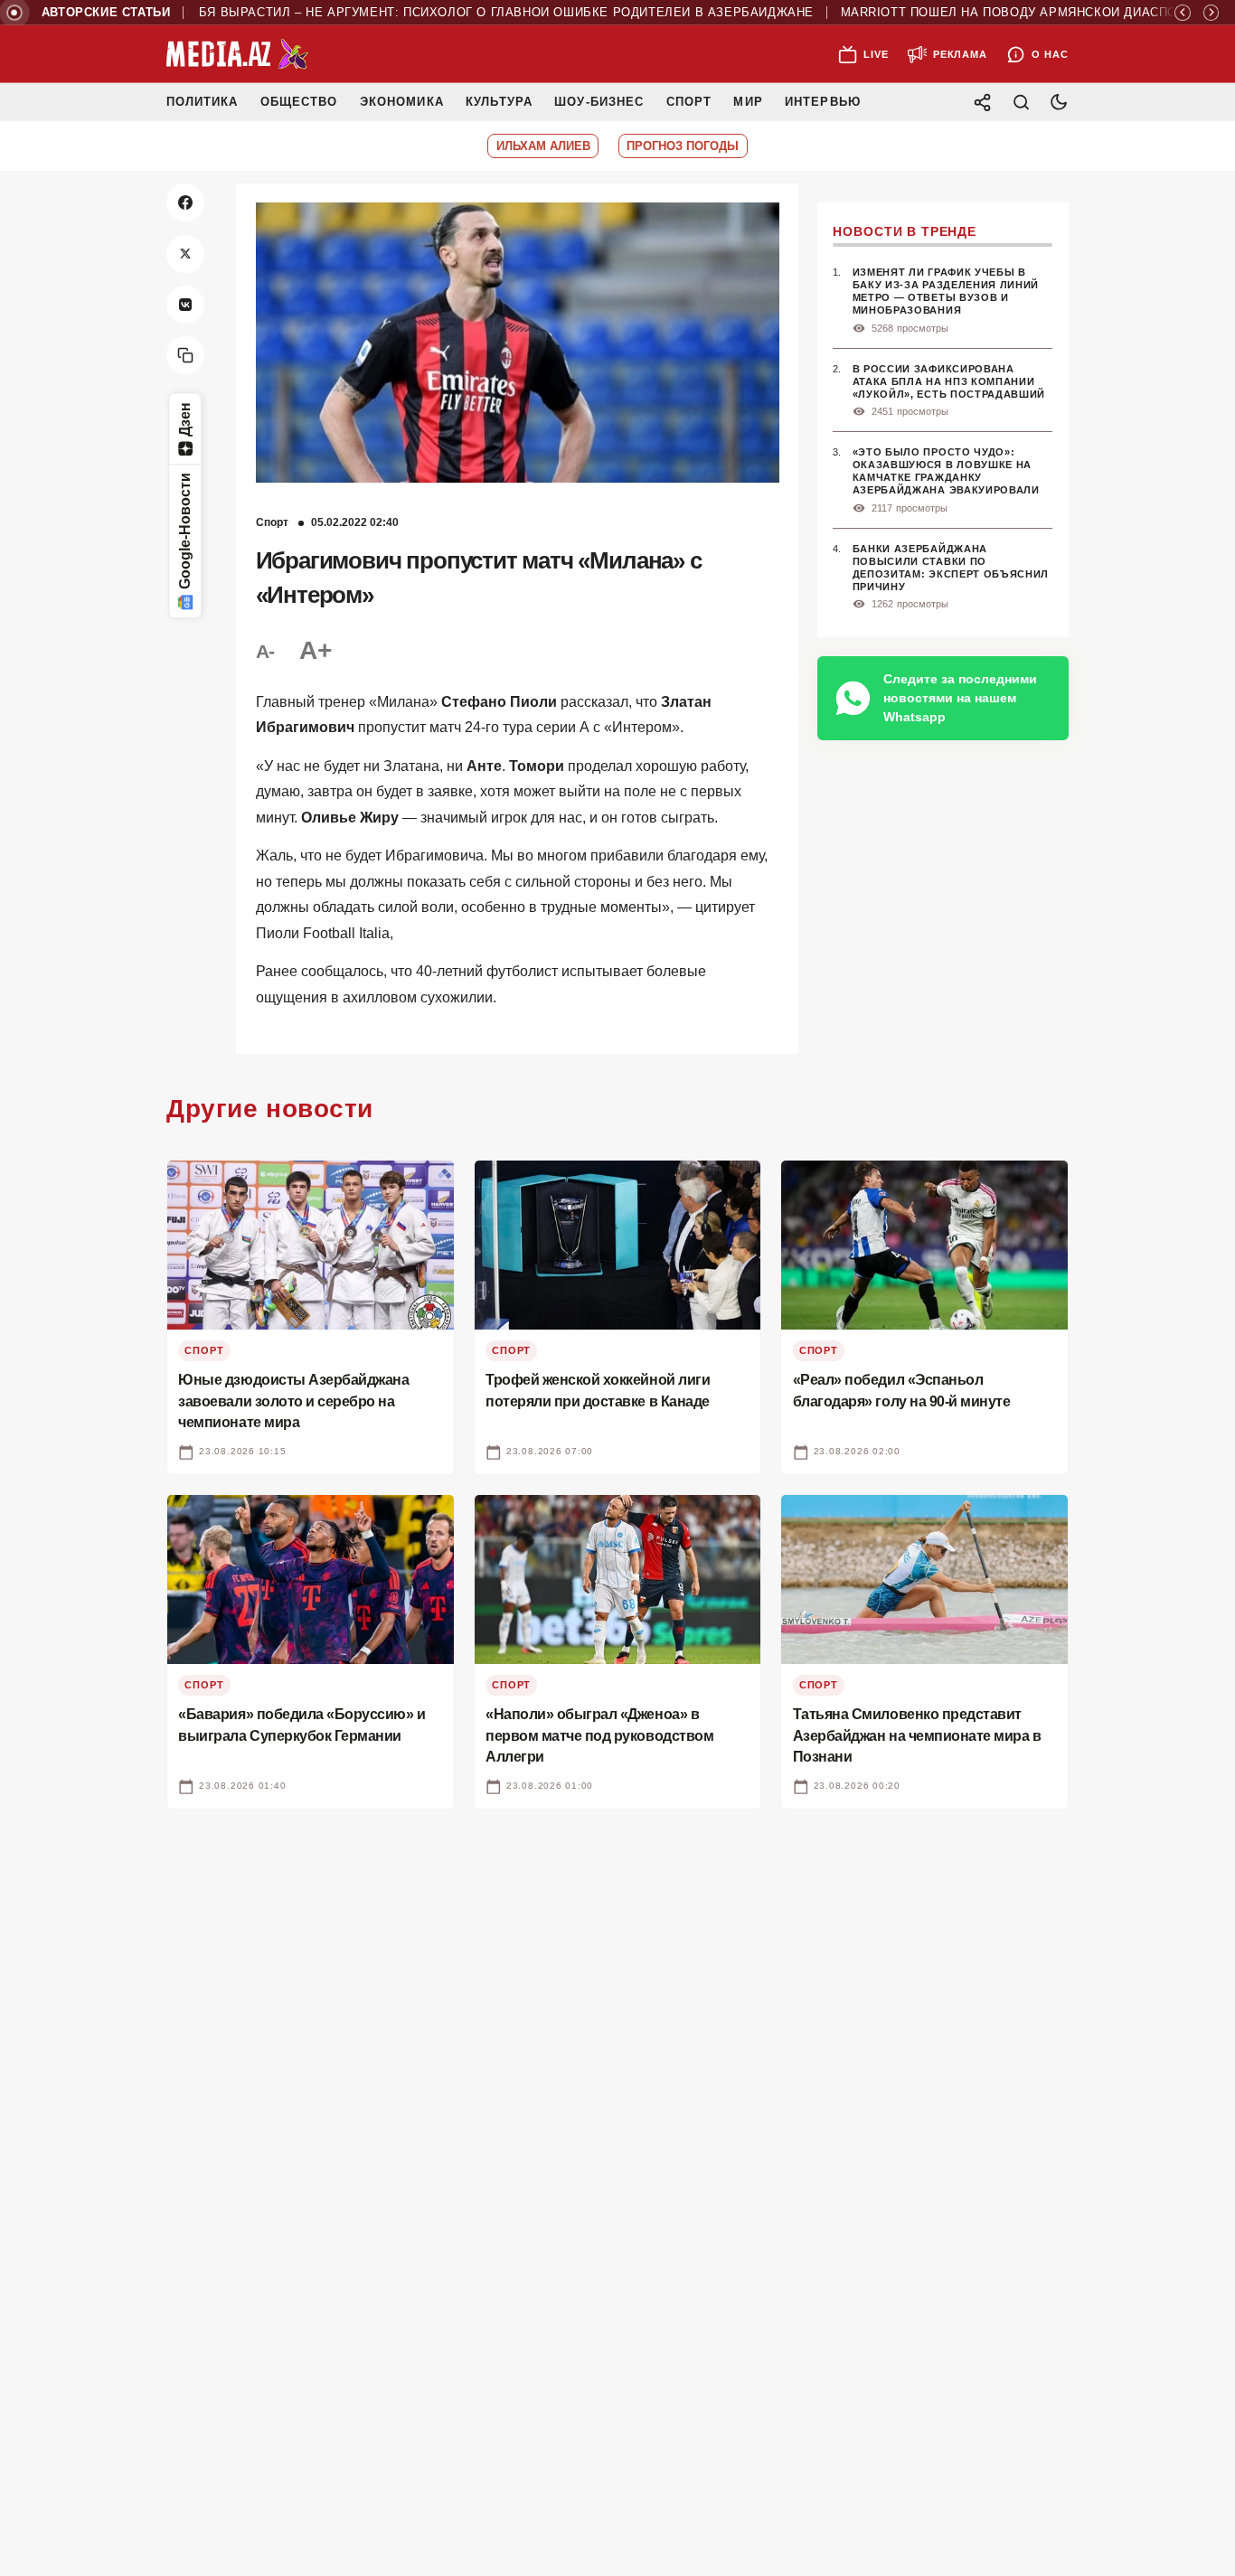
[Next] (1211, 13)
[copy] (185, 355)
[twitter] (185, 254)
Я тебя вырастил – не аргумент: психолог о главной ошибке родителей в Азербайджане (443, 13)
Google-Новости (185, 532)
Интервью (822, 102)
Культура (499, 102)
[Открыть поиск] (1021, 102)
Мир (748, 102)
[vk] (185, 305)
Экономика (402, 102)
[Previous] (1183, 13)
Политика (202, 102)
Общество (299, 102)
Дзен (185, 419)
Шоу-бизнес (599, 102)
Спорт (689, 102)
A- (265, 651)
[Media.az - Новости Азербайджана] (238, 54)
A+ (315, 650)
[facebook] (185, 202)
